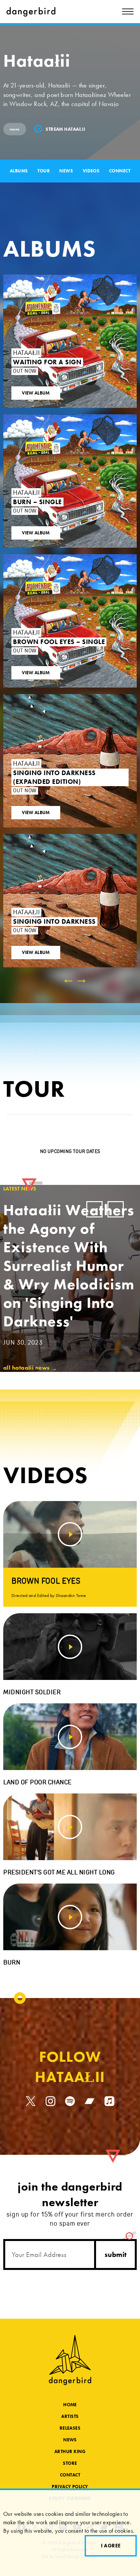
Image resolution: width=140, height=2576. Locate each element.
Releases (70, 2428)
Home (70, 2405)
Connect (120, 171)
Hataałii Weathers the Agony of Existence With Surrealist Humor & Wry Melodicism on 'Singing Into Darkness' (69, 1273)
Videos (91, 171)
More (15, 129)
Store (70, 2463)
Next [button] (116, 1209)
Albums (19, 171)
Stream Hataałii (65, 129)
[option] (70, 694)
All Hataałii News (30, 1368)
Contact (70, 2475)
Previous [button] (94, 1209)
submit (116, 2254)
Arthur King (70, 2451)
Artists (70, 2416)
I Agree (111, 2546)
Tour (44, 171)
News (66, 171)
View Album (36, 393)
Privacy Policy (70, 2487)
